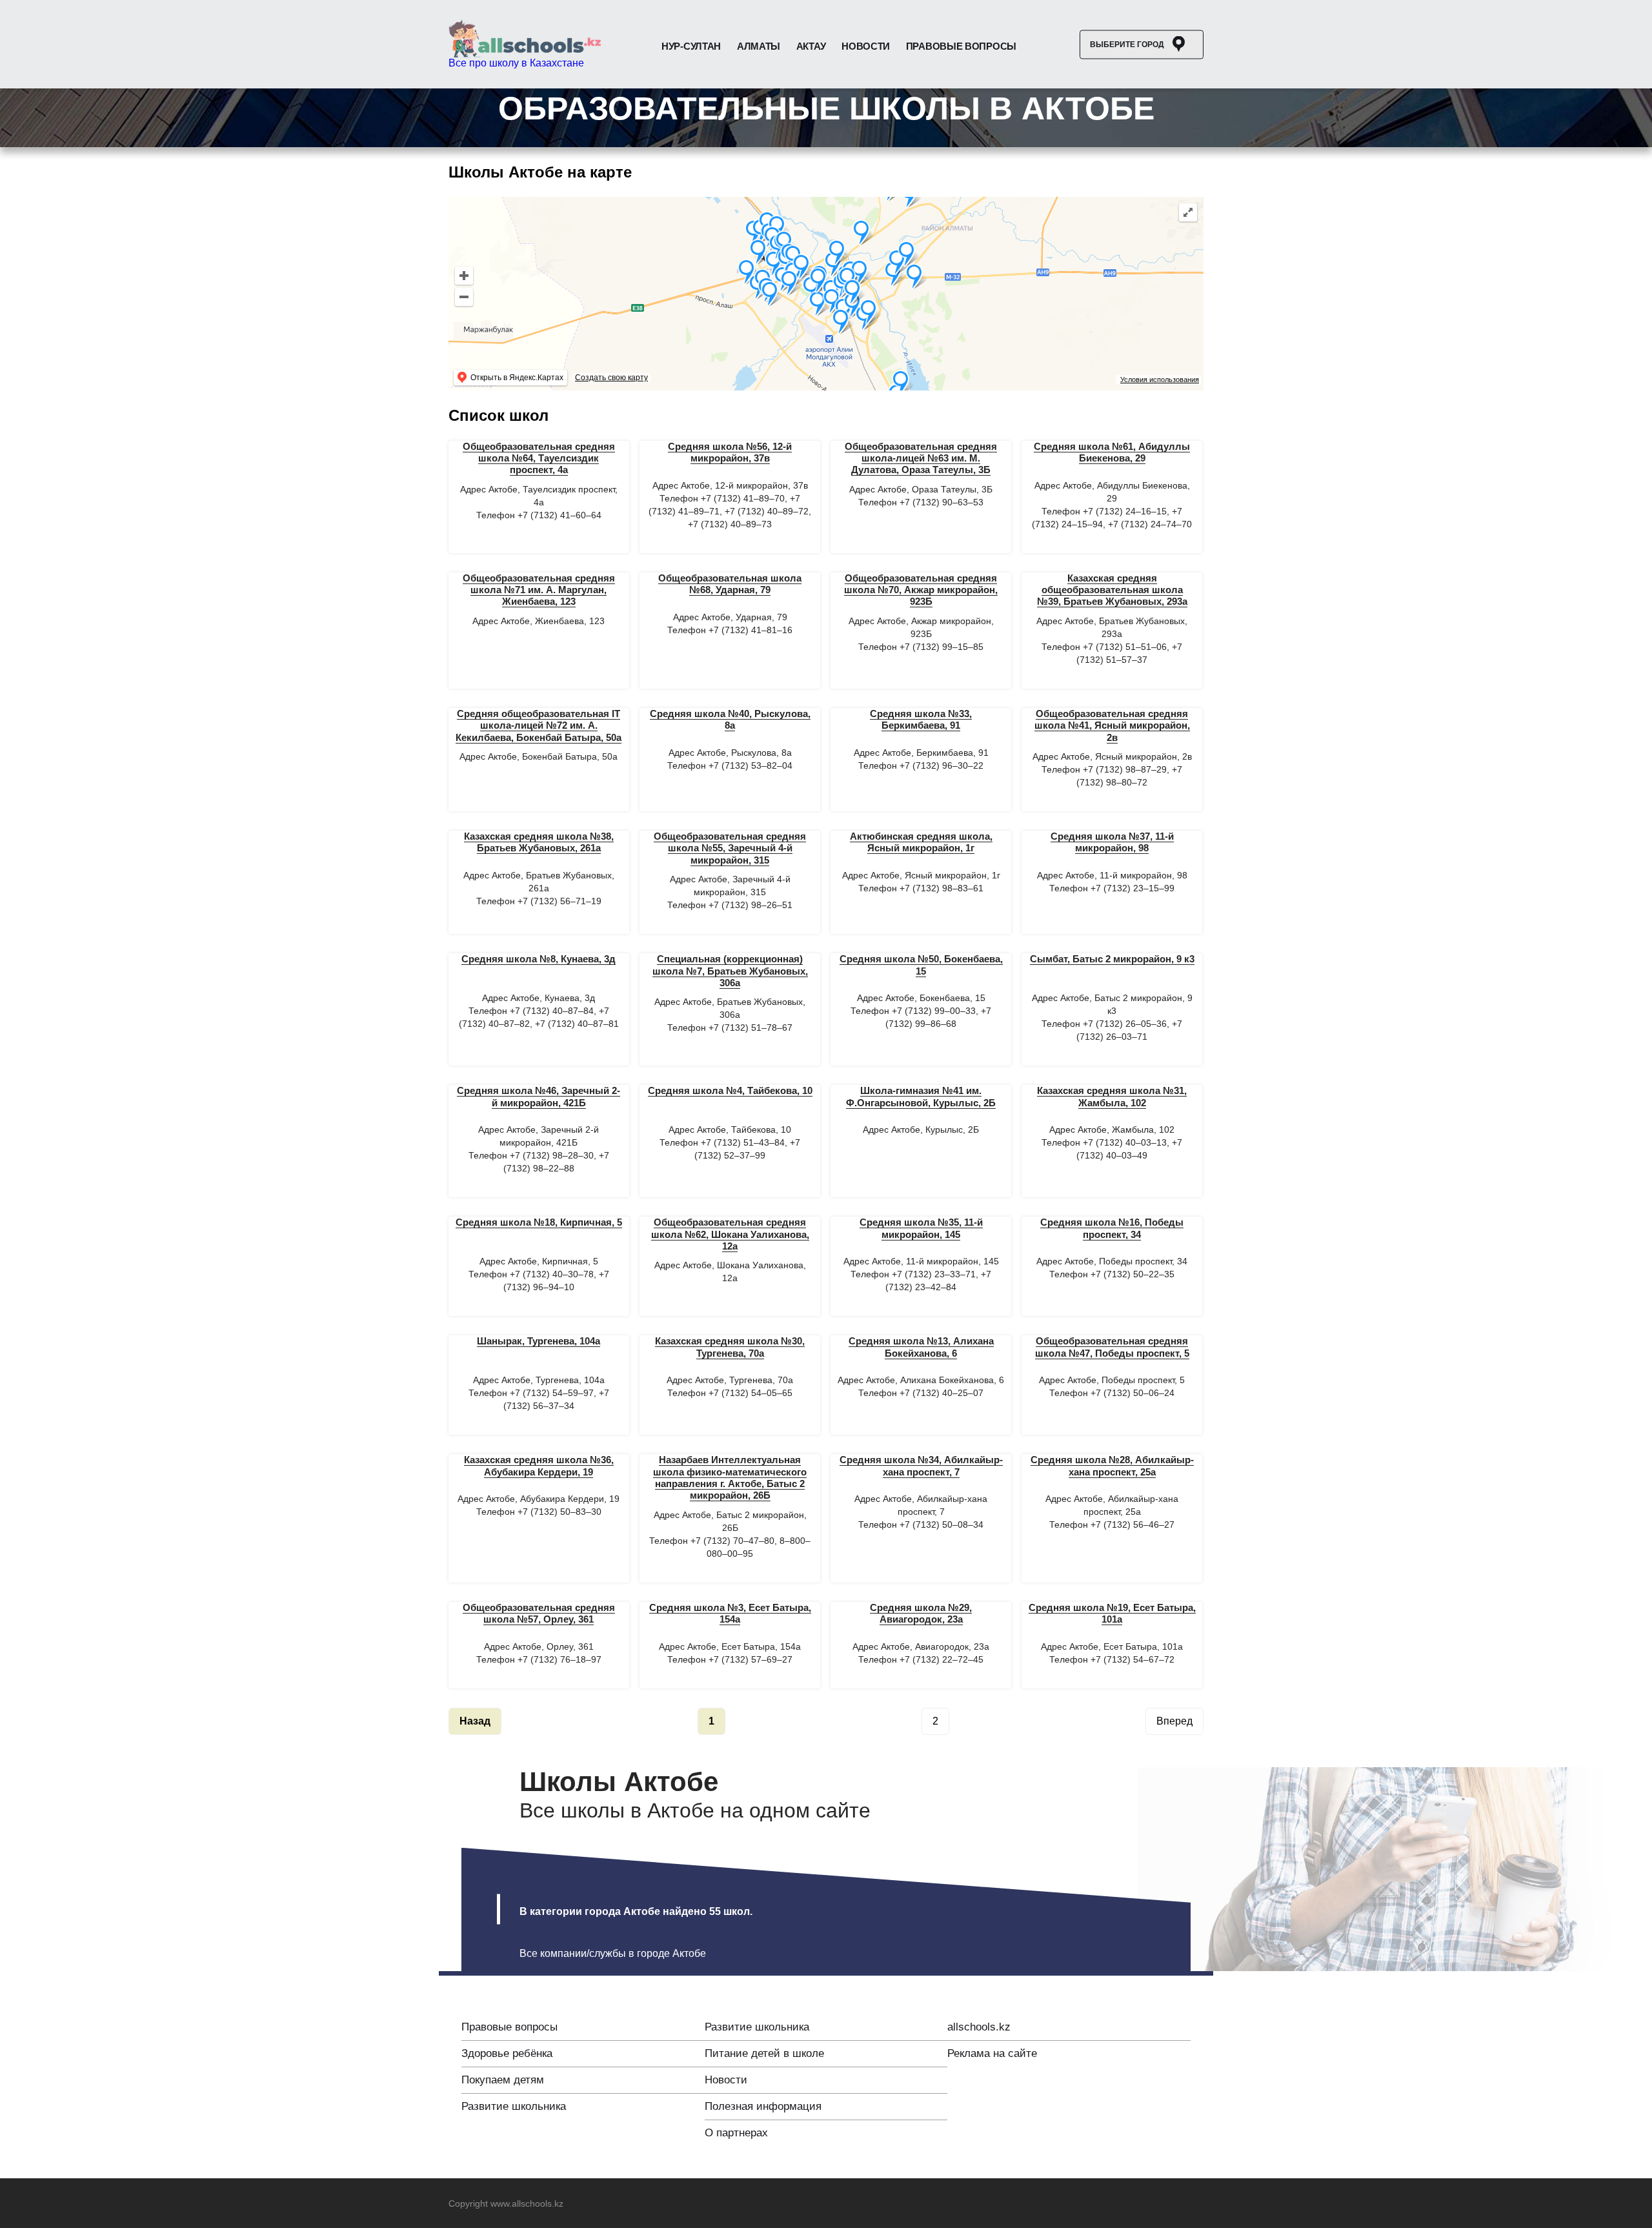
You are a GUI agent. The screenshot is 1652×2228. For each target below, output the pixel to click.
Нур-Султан (691, 46)
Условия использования (1160, 380)
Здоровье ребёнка (507, 2053)
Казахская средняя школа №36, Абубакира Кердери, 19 (539, 1465)
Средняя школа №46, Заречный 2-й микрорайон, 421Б (539, 1096)
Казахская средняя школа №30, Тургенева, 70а (730, 1347)
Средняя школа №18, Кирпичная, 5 (539, 1222)
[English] (675, 2204)
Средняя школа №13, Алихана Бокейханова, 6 (921, 1347)
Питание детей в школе (764, 2053)
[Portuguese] (740, 2204)
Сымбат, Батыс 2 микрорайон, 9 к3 (1112, 959)
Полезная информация (763, 2106)
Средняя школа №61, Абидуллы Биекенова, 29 (1112, 452)
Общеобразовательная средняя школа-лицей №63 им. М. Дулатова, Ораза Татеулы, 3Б (921, 458)
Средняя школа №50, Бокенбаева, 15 (921, 965)
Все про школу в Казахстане (516, 63)
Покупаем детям (503, 2080)
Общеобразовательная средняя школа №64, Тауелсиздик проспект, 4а (539, 458)
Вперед (1174, 1721)
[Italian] (723, 2204)
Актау (811, 46)
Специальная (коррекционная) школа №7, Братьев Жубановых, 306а (730, 971)
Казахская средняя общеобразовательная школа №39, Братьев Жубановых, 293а (1112, 590)
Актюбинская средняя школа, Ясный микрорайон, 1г (921, 842)
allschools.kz (979, 2027)
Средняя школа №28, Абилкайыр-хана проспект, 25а (1112, 1465)
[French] (691, 2204)
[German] (707, 2204)
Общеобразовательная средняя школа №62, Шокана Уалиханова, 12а (730, 1234)
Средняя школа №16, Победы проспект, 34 (1112, 1228)
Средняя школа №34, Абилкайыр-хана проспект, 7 (921, 1465)
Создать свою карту (611, 378)
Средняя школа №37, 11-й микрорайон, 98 (1112, 842)
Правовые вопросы (961, 46)
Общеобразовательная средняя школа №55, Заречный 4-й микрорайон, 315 (730, 848)
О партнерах (736, 2133)
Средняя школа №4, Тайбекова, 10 (730, 1090)
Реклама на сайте (992, 2053)
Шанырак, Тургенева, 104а (539, 1341)
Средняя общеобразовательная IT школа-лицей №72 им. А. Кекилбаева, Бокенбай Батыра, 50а (539, 725)
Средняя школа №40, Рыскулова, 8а (730, 719)
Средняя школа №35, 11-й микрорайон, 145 (921, 1228)
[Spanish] (756, 2204)
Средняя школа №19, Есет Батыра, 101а (1112, 1613)
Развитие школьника (514, 2106)
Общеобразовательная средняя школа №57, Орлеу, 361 (539, 1613)
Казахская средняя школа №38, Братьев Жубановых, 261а (539, 842)
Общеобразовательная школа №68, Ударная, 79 (730, 584)
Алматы (759, 46)
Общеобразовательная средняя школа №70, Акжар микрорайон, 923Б (921, 590)
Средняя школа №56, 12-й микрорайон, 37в (730, 452)
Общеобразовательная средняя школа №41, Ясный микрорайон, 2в (1112, 725)
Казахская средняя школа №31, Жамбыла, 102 (1112, 1096)
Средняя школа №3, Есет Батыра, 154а (730, 1613)
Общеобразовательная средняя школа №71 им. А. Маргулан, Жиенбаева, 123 (539, 590)
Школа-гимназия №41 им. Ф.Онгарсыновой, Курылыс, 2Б (921, 1096)
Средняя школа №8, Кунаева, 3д (539, 959)
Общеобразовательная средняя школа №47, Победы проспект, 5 (1112, 1347)
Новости (866, 46)
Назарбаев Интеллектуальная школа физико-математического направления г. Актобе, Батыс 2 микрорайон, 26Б (730, 1477)
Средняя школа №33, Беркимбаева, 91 (921, 719)
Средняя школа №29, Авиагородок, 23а (921, 1613)
